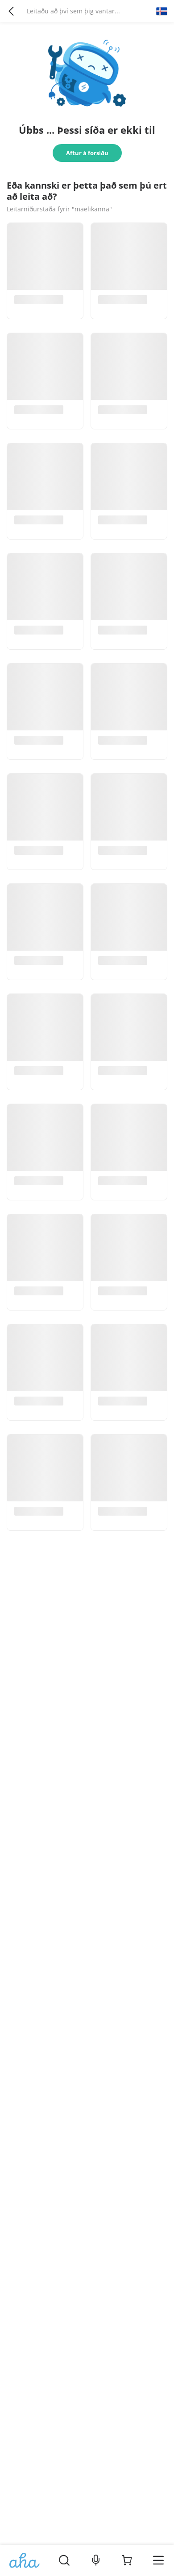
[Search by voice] (96, 2560)
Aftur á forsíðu (87, 153)
